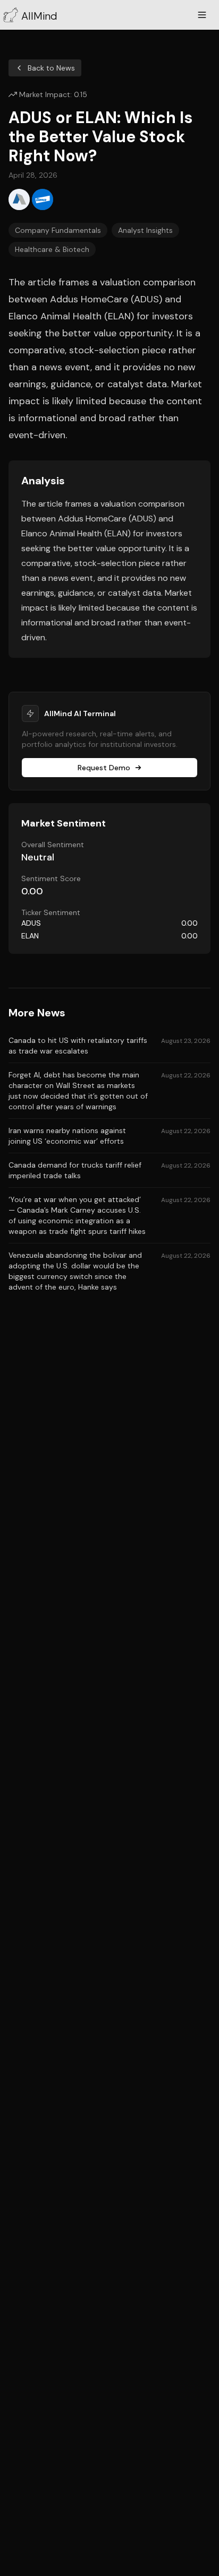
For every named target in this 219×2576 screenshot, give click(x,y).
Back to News (51, 68)
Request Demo (104, 768)
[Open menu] (202, 15)
